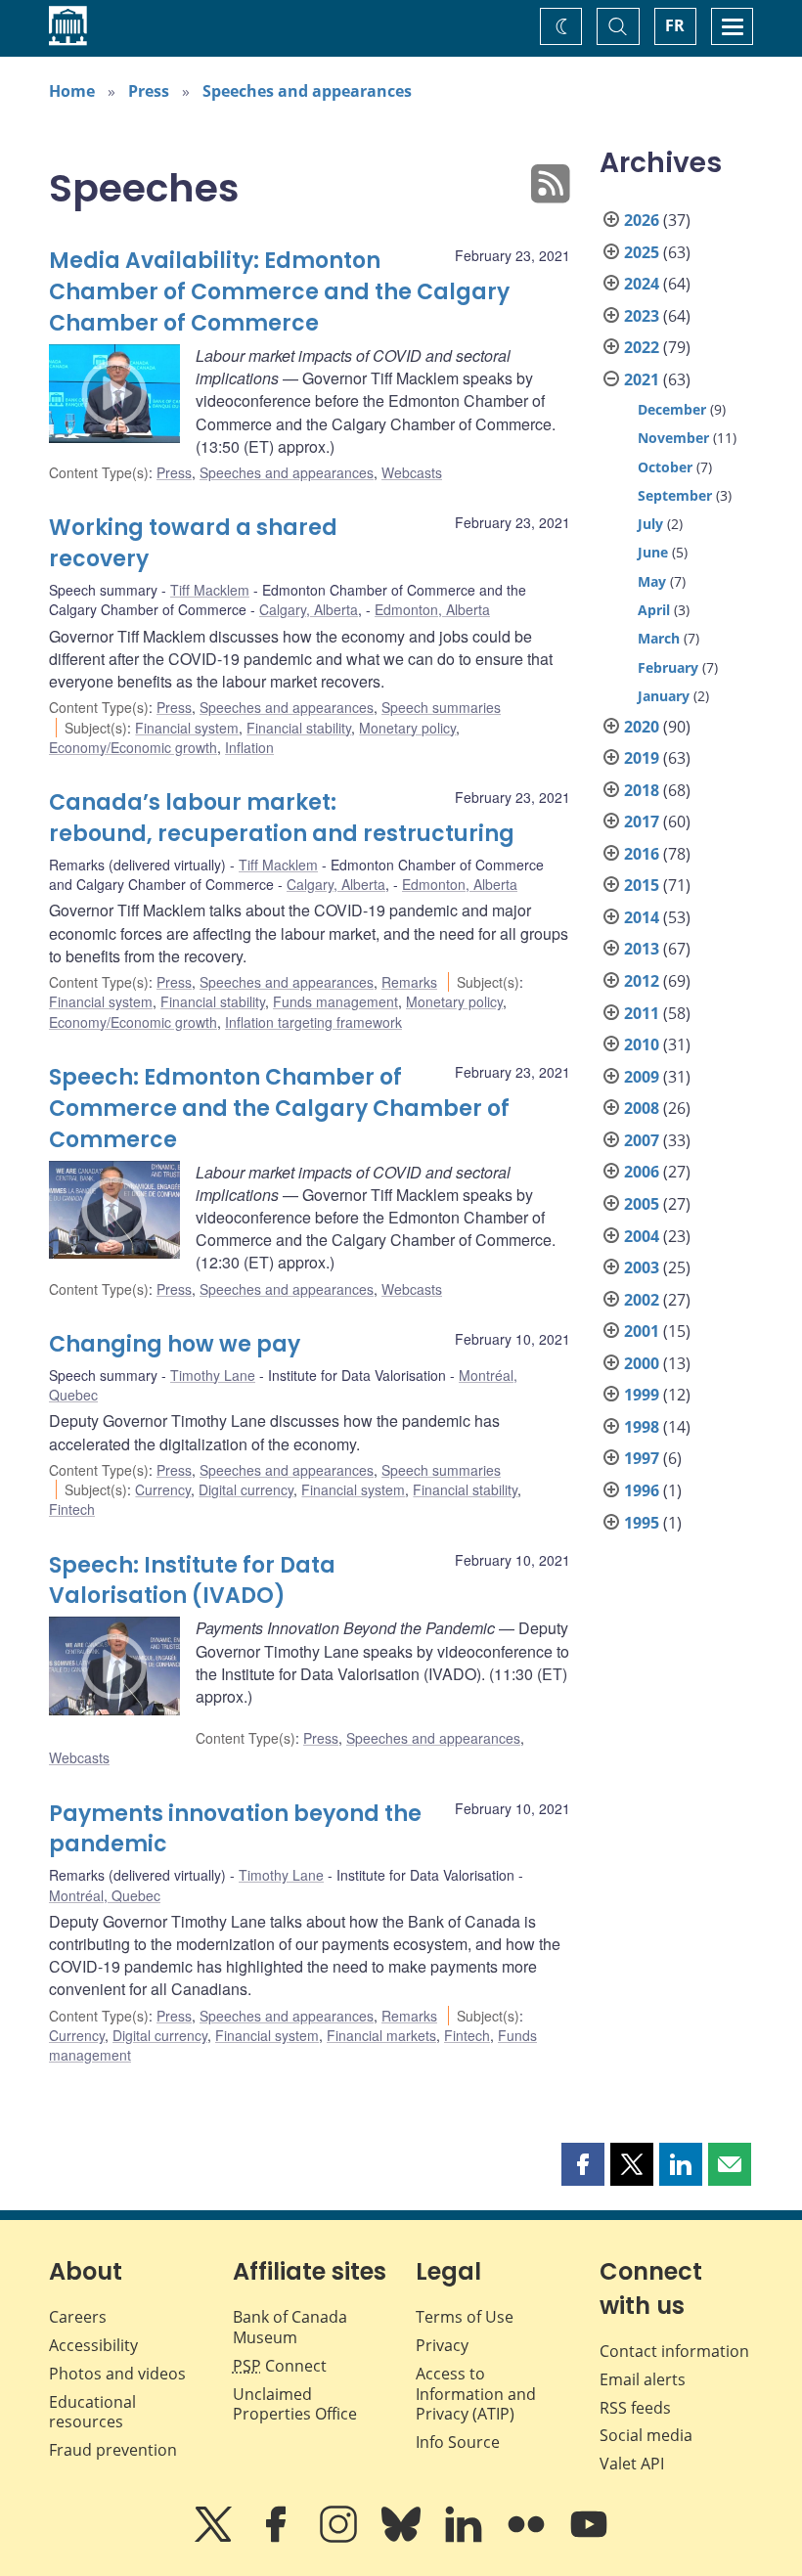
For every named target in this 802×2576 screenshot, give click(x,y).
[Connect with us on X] (215, 2538)
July (650, 524)
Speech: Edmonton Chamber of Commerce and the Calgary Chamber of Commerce (279, 1109)
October (665, 467)
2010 (642, 1044)
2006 (642, 1172)
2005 (642, 1204)
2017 (642, 822)
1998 (642, 1427)
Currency (163, 1489)
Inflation (249, 747)
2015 (642, 885)
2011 (642, 1013)
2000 (642, 1363)
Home (72, 91)
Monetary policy (407, 728)
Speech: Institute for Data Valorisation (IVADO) (192, 1581)
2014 (642, 917)
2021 (642, 379)
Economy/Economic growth (133, 747)
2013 (642, 949)
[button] (583, 2164)
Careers (78, 2317)
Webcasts (412, 472)
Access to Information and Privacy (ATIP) (476, 2394)
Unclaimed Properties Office (295, 2404)
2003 (642, 1267)
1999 (642, 1395)
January (664, 696)
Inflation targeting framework (313, 1022)
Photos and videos (117, 2374)
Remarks (409, 982)
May (652, 581)
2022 (642, 347)
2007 (642, 1140)
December (672, 409)
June (653, 552)
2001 (642, 1331)
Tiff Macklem (210, 590)
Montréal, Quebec (105, 1895)
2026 (642, 220)
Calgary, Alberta (309, 609)
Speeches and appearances (307, 91)
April (654, 610)
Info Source (458, 2442)
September (675, 495)
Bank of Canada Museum (290, 2327)
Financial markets (381, 2035)
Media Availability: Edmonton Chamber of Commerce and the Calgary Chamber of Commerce (279, 292)
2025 (642, 252)
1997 (642, 1458)
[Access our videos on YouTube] (589, 2538)
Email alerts (643, 2379)
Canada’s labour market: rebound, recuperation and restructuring (282, 818)
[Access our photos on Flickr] (528, 2538)
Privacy (442, 2345)
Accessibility (93, 2345)
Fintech (72, 1509)
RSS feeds (635, 2408)
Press (149, 91)
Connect (280, 2366)
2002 (642, 1300)
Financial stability (299, 728)
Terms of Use (465, 2317)
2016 (642, 854)
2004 (642, 1236)
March (659, 638)
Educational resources (92, 2412)
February (668, 667)
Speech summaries (441, 707)
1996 (642, 1490)
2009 (642, 1077)
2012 (642, 981)
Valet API (632, 2464)
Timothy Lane (213, 1375)
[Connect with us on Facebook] (278, 2538)
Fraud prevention (113, 2450)
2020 (642, 727)
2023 (642, 316)
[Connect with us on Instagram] (340, 2538)
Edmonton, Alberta (432, 609)
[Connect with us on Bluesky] (403, 2538)
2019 (642, 758)
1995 (642, 1523)
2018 (642, 790)
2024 (642, 284)
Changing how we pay (175, 1344)
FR (675, 25)
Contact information (674, 2351)
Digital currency (246, 1489)
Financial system (187, 728)
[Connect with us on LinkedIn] (466, 2538)
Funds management (335, 1001)
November (673, 438)
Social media (646, 2435)
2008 (642, 1108)
